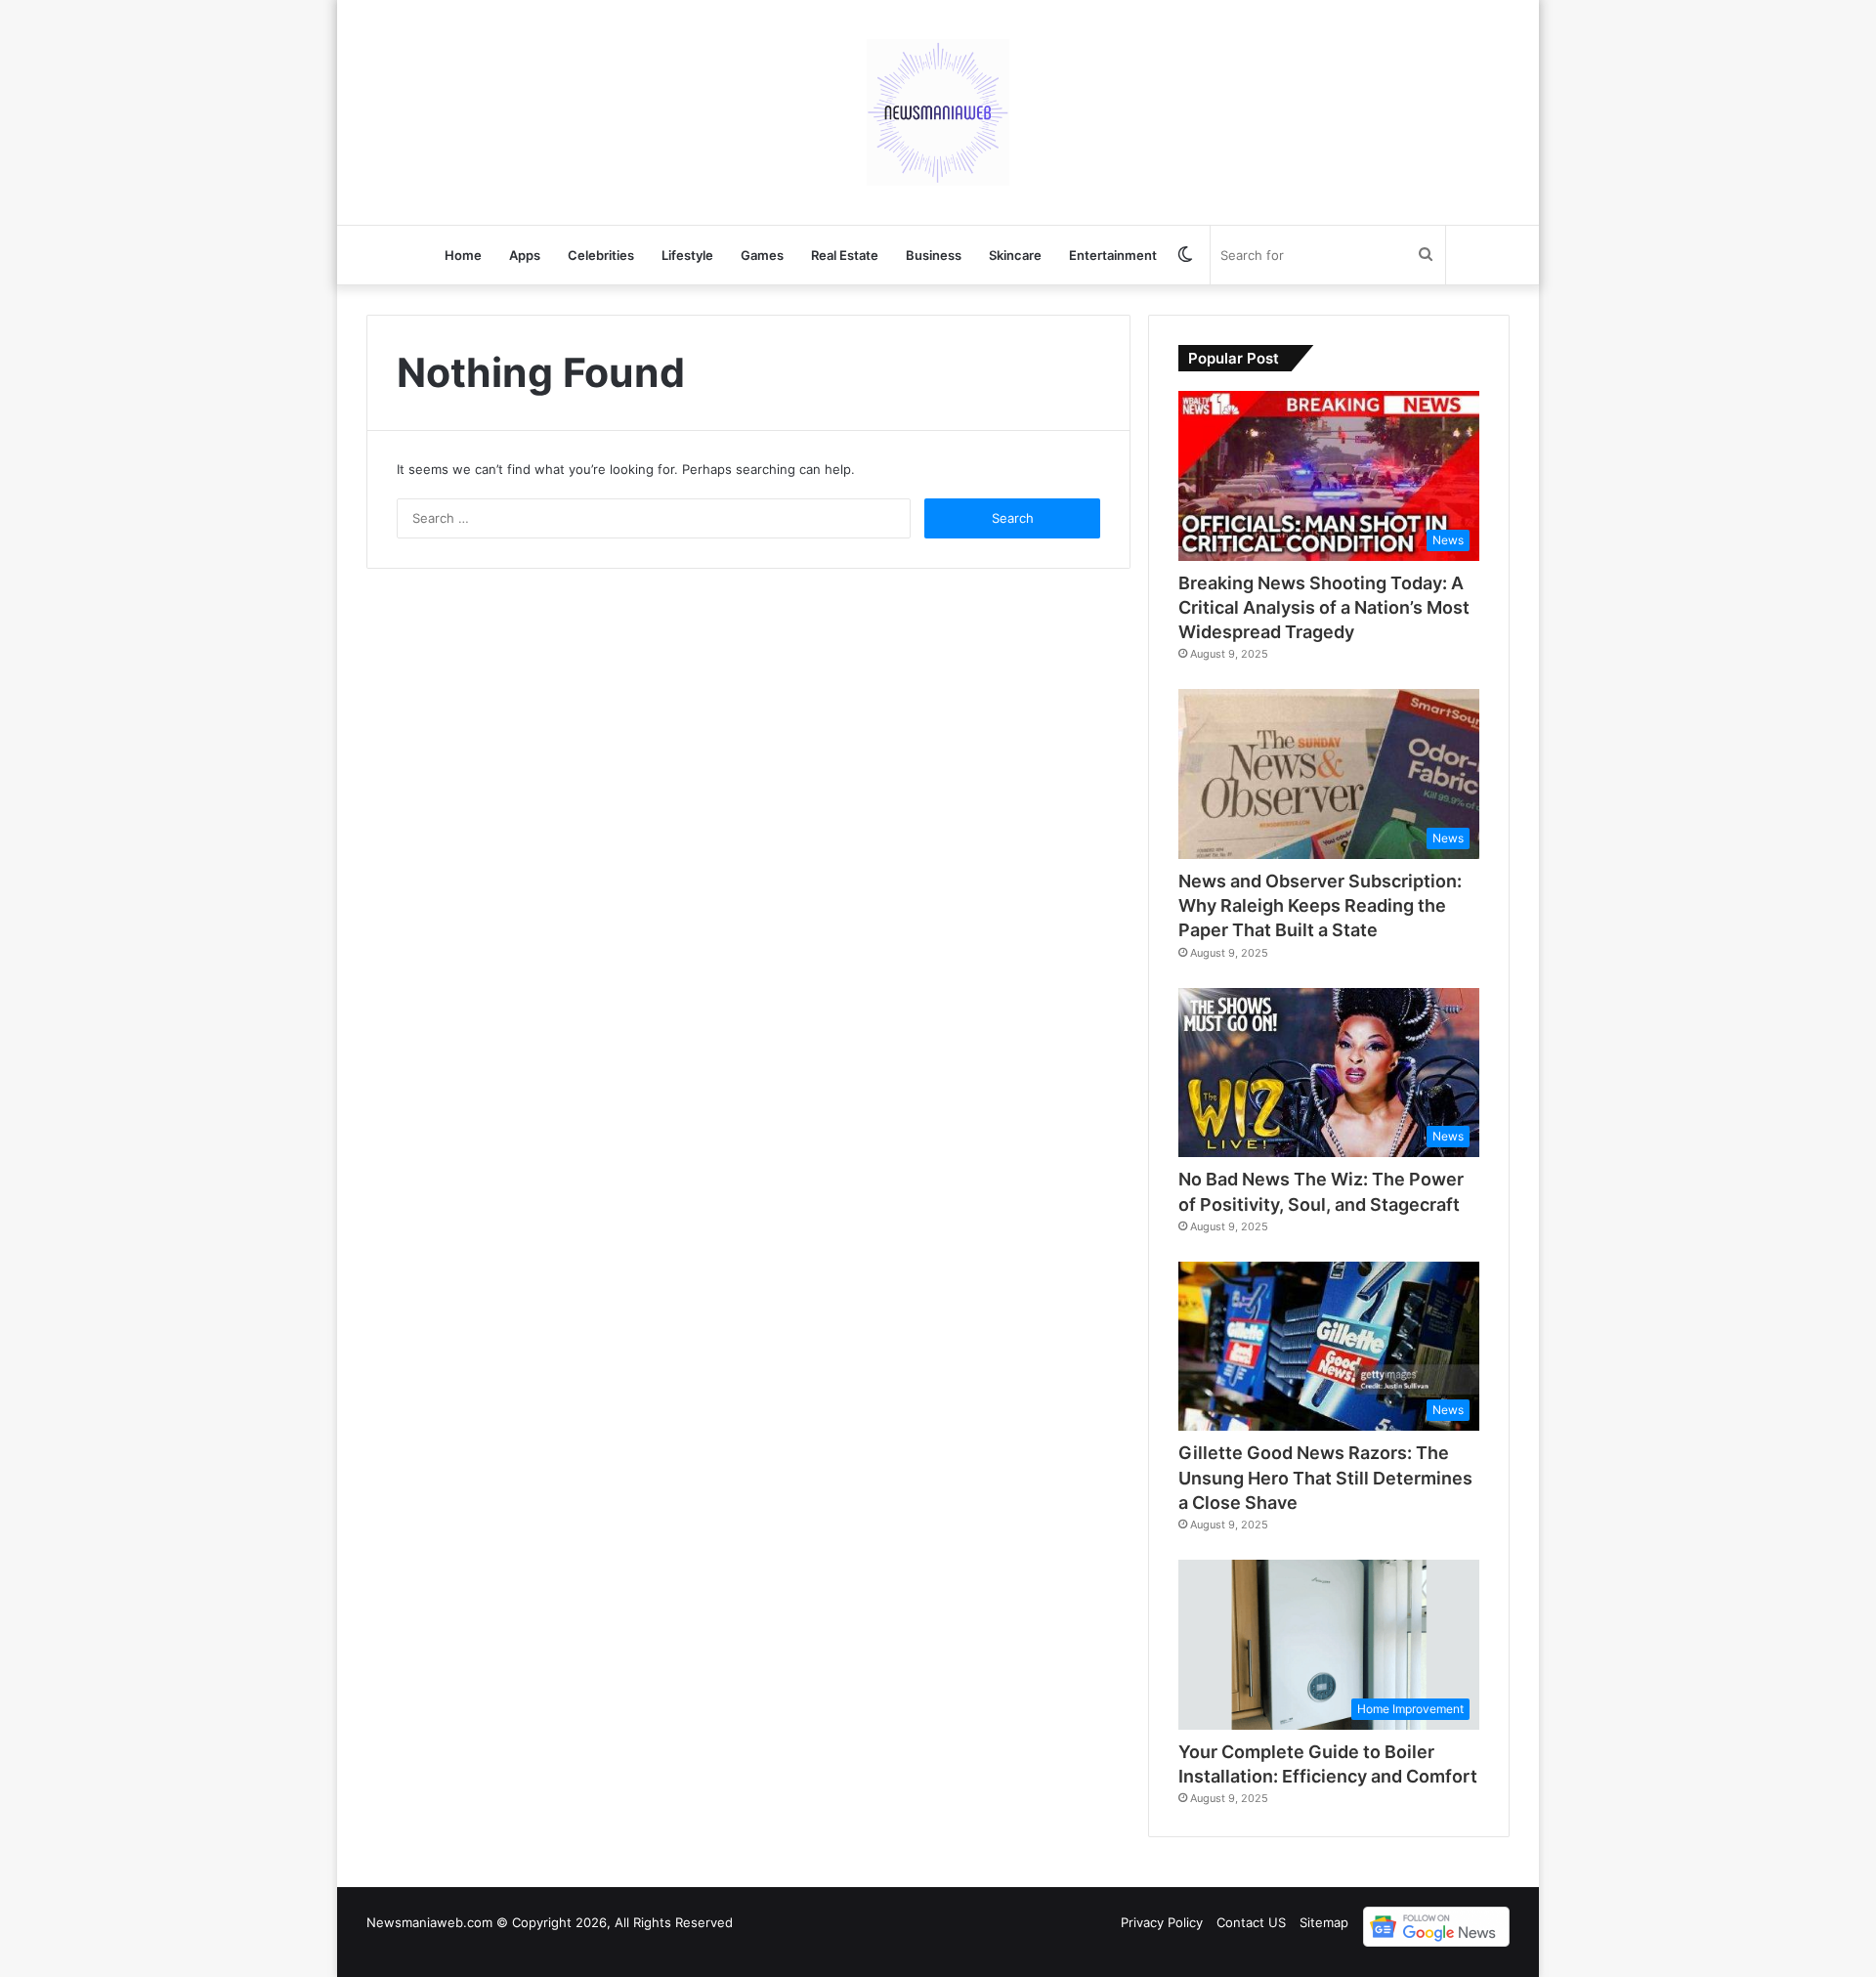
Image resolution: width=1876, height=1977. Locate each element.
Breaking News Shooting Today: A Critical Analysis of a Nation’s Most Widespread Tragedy (1324, 607)
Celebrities (601, 255)
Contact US (1251, 1922)
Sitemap (1324, 1922)
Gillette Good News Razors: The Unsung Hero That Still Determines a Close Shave (1325, 1477)
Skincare (1015, 255)
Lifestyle (687, 255)
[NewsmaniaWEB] (938, 112)
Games (762, 255)
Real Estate (845, 255)
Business (934, 255)
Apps (525, 255)
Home (463, 255)
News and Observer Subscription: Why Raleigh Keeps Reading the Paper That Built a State (1320, 905)
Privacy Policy (1162, 1922)
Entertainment (1113, 255)
